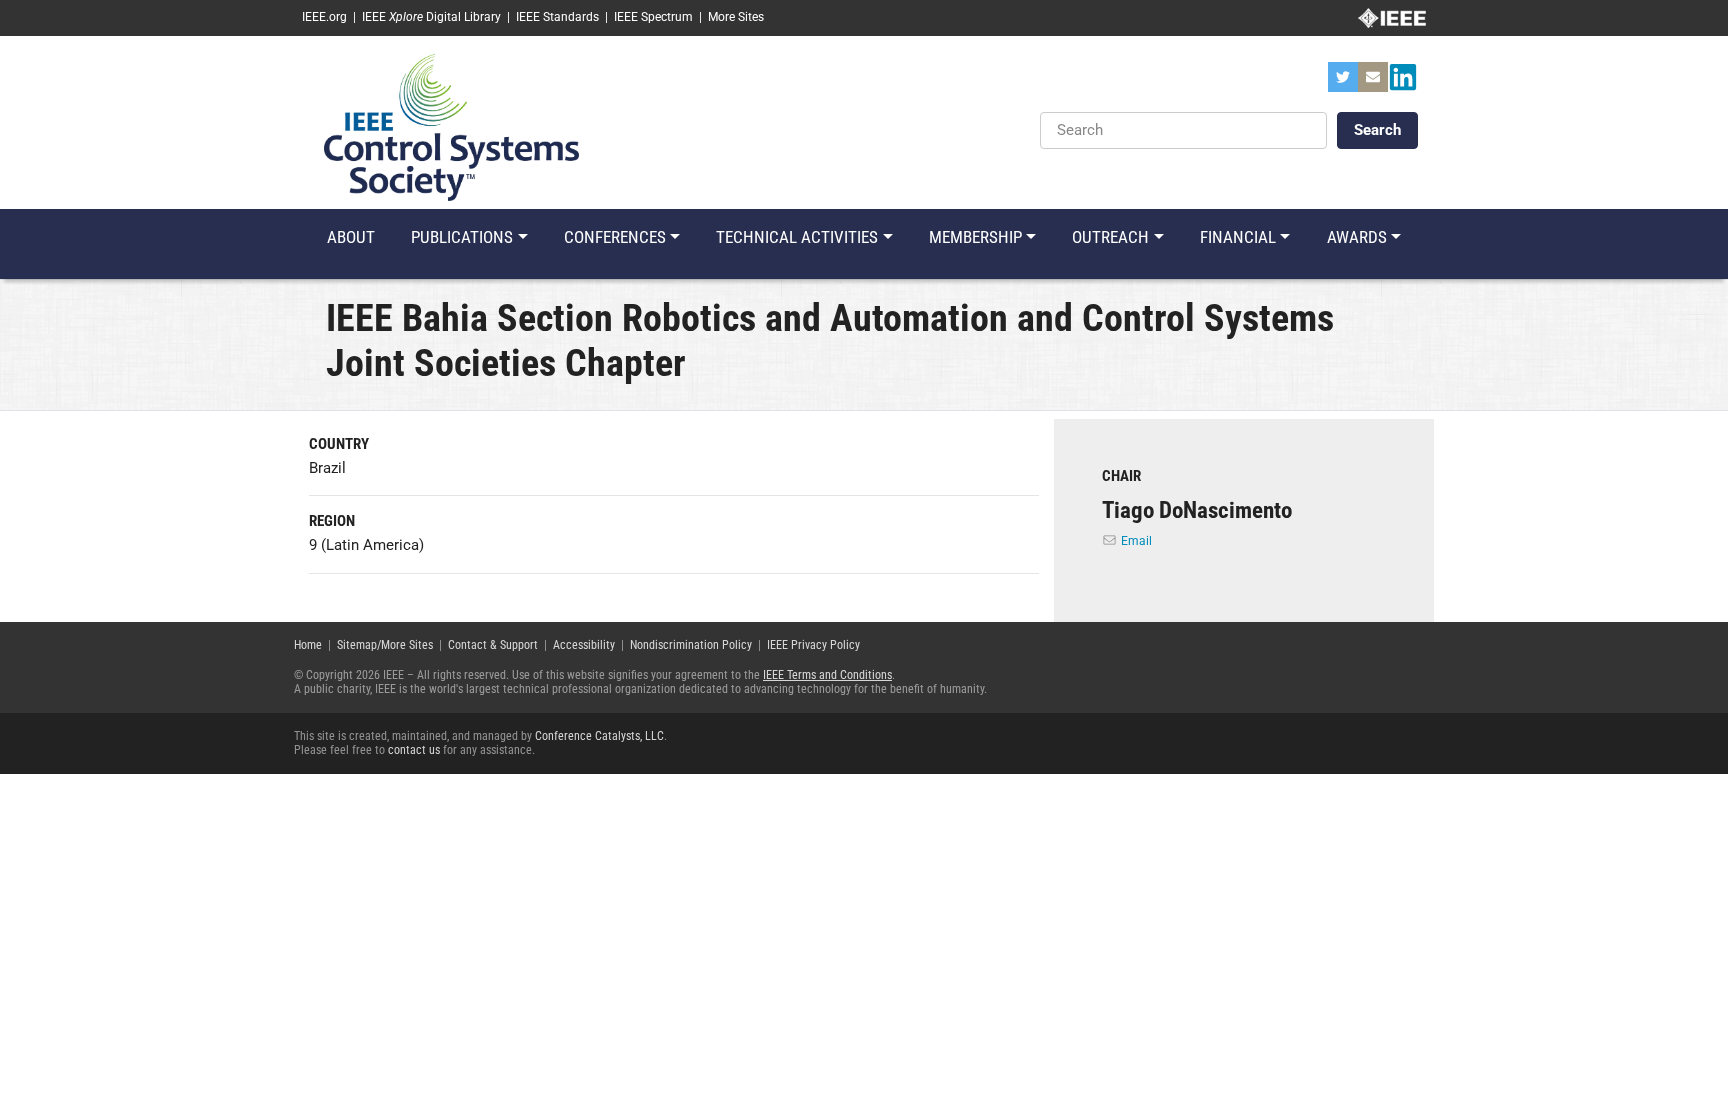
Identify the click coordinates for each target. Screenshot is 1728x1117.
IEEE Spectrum (653, 17)
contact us (414, 750)
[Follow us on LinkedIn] (1403, 83)
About (351, 237)
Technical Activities (797, 237)
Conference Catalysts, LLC (599, 736)
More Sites (736, 17)
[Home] (451, 126)
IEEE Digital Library (431, 17)
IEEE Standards (557, 17)
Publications (462, 237)
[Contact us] (1373, 83)
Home (308, 645)
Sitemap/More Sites (385, 645)
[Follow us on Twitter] (1343, 83)
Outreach (1110, 237)
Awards (1357, 237)
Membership (975, 237)
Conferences (615, 237)
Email (1136, 541)
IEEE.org (324, 17)
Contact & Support (493, 645)
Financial (1238, 237)
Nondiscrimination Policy (691, 645)
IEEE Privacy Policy (813, 645)
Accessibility (584, 645)
